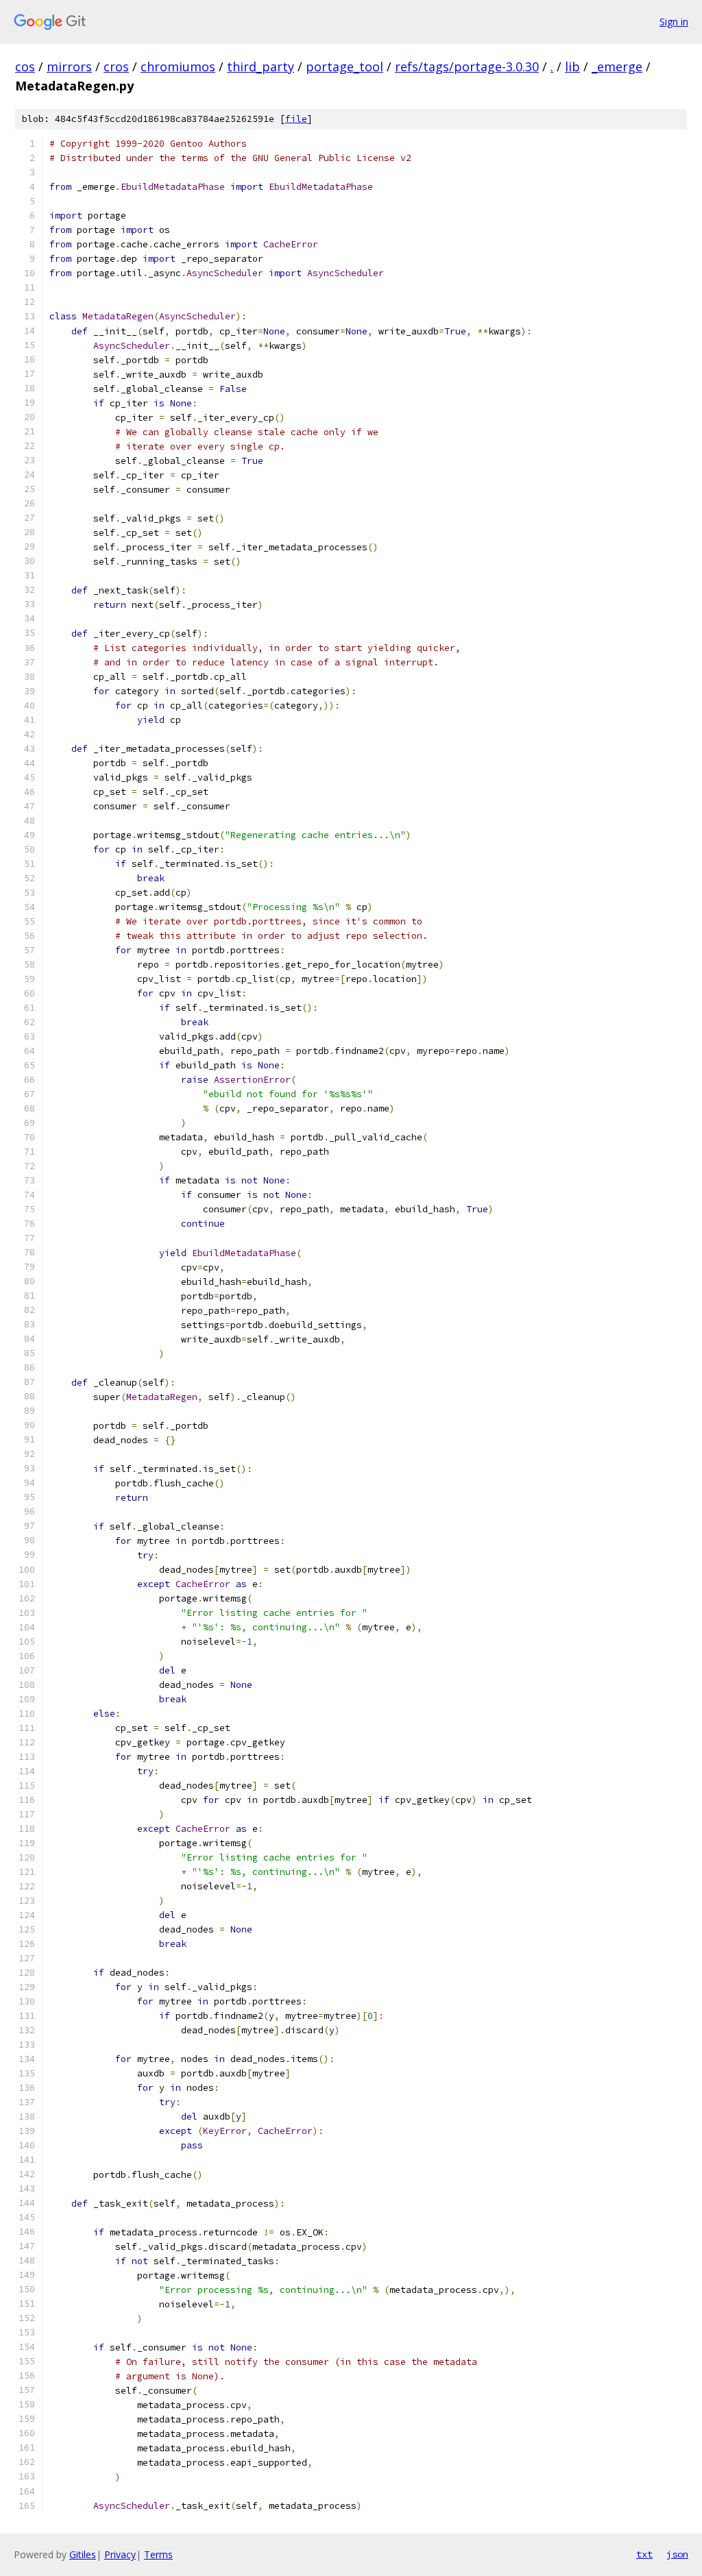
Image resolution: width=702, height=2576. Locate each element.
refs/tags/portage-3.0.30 (467, 66)
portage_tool (344, 66)
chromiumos (178, 66)
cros (116, 66)
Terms (158, 2554)
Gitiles (83, 2554)
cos (25, 66)
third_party (261, 66)
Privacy (120, 2554)
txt (644, 2554)
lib (572, 66)
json (677, 2554)
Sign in (674, 22)
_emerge (617, 66)
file (296, 119)
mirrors (69, 66)
